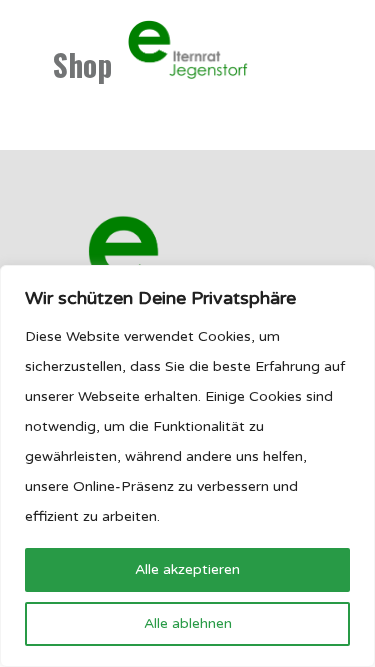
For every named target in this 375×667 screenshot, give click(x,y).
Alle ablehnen (188, 623)
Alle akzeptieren (187, 569)
